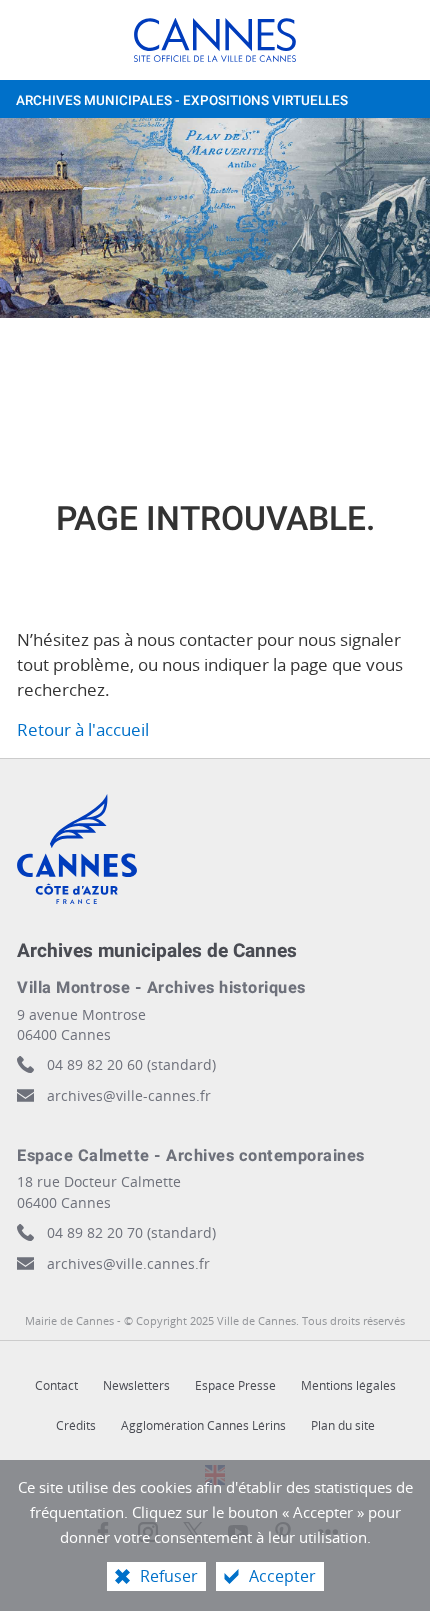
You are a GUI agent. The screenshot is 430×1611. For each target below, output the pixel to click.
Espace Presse (235, 1385)
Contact (56, 1385)
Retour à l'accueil (83, 729)
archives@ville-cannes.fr (129, 1095)
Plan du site (343, 1425)
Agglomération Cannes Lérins (203, 1425)
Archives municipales (182, 101)
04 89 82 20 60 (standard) (131, 1064)
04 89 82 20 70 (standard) (131, 1232)
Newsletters (136, 1385)
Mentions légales (348, 1385)
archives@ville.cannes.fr (128, 1263)
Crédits (76, 1425)
